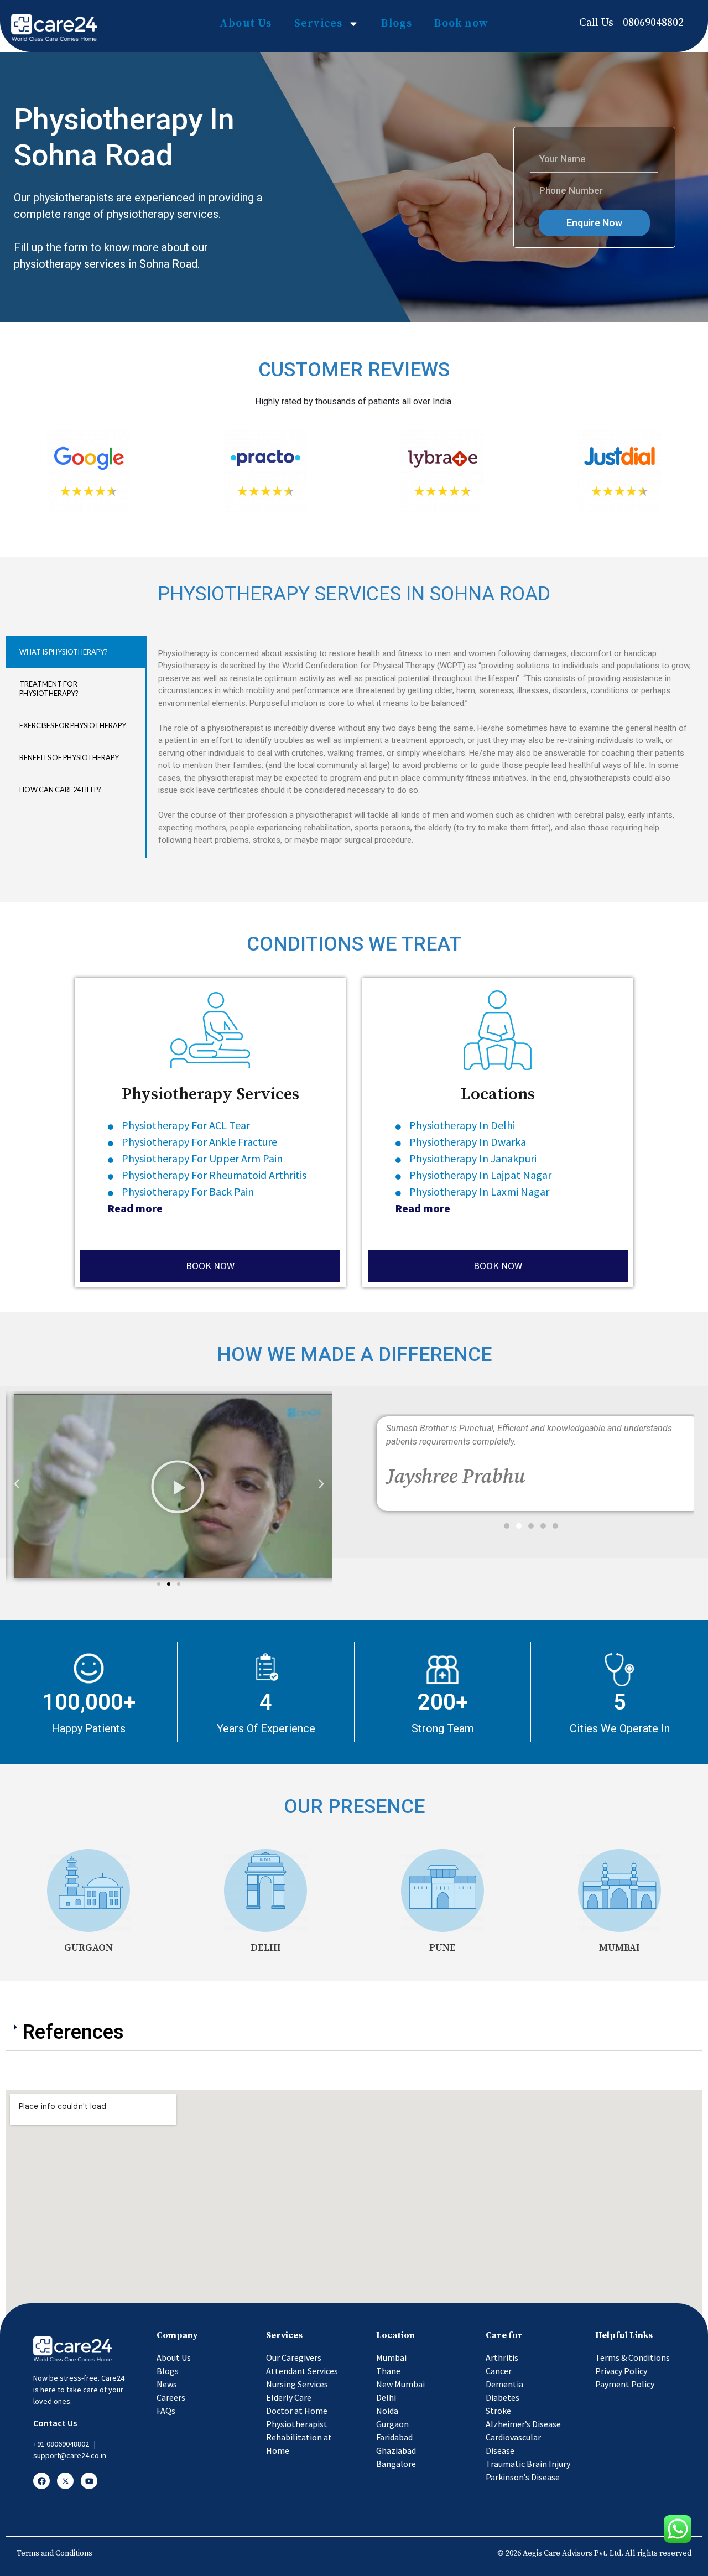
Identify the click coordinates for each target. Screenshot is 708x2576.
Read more (135, 1208)
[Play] (180, 1486)
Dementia (504, 2384)
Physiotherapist (297, 2424)
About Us (246, 24)
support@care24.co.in (70, 2455)
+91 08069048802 (61, 2444)
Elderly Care (289, 2397)
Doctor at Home (297, 2411)
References (73, 2032)
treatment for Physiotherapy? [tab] (49, 689)
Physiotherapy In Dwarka (468, 1142)
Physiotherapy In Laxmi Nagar (479, 1191)
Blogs (397, 24)
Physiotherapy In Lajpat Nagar (480, 1175)
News (167, 2384)
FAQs (166, 2411)
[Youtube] (89, 2481)
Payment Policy (625, 2384)
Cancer (499, 2371)
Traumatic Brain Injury (528, 2464)
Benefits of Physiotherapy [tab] (69, 757)
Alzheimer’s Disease (523, 2424)
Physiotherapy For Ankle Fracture (199, 1142)
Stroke (498, 2411)
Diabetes (503, 2397)
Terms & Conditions (632, 2357)
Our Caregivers (294, 2357)
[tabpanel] (424, 747)
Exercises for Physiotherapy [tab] (73, 725)
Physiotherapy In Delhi (462, 1125)
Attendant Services (302, 2371)
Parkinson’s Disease (523, 2477)
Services (319, 24)
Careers (171, 2397)
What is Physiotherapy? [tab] (64, 652)
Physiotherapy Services (210, 1094)
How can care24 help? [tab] (60, 790)
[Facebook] (41, 2481)
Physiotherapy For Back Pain (188, 1191)
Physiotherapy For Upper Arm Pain (203, 1158)
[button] (159, 1584)
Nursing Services (297, 2384)
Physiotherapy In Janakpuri (473, 1158)
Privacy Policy (621, 2371)
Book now (461, 24)
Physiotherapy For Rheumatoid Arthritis (214, 1175)
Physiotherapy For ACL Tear (187, 1125)
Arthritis (502, 2357)
